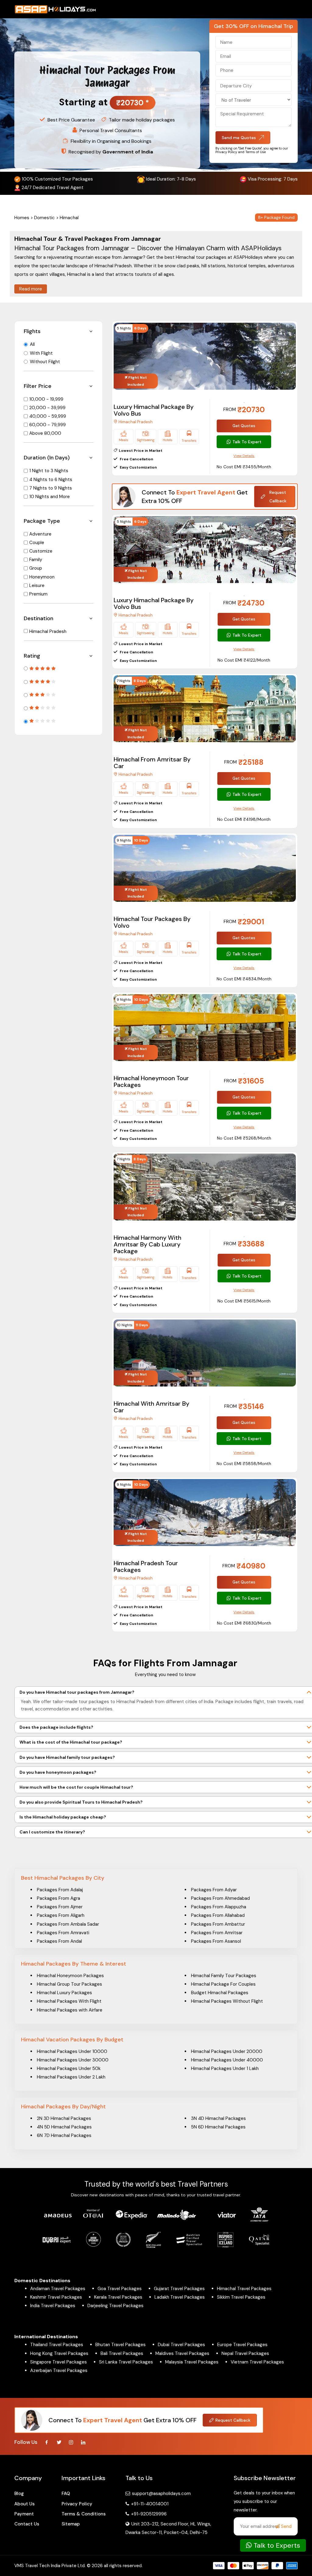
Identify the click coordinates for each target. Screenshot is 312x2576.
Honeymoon (42, 577)
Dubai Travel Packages (181, 2345)
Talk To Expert (247, 442)
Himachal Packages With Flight (69, 2001)
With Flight (41, 353)
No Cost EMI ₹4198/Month (244, 819)
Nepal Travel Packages (245, 2353)
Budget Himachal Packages (220, 1993)
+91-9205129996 (148, 2514)
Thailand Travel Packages (57, 2345)
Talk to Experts (276, 2545)
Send (286, 2526)
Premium (38, 594)
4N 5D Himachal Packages (64, 2127)
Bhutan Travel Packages (121, 2345)
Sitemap (71, 2524)
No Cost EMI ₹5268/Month (244, 1138)
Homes (22, 218)
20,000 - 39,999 (47, 408)
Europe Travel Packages (242, 2345)
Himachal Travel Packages (244, 2289)
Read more (31, 289)
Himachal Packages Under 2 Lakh (71, 2077)
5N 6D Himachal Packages (218, 2127)
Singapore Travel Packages (58, 2362)
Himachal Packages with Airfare (70, 2010)
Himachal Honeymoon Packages (70, 1976)
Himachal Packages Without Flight (227, 2001)
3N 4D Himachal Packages (218, 2118)
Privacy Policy (77, 2504)
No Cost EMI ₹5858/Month (244, 1464)
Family (36, 560)
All (32, 344)
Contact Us (27, 2524)
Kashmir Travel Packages (56, 2297)
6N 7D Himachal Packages (64, 2135)
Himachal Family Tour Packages (224, 1976)
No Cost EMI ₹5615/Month (244, 1301)
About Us (25, 2504)
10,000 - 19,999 (46, 399)
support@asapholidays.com (161, 2493)
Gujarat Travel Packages (179, 2289)
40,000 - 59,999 (48, 416)
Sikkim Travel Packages (241, 2297)
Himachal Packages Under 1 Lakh (225, 2068)
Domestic (44, 218)
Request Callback (278, 497)
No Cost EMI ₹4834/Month (244, 979)
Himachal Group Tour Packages (69, 1984)
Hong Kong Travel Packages (59, 2353)
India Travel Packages (53, 2306)
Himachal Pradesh (48, 631)
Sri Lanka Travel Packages (126, 2362)
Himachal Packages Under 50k (69, 2068)
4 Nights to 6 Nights (51, 480)
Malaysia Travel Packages (192, 2362)
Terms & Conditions (84, 2514)
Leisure (37, 585)
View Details (244, 456)
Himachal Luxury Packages (64, 1993)
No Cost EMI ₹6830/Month (244, 1623)
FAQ (66, 2493)
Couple (37, 543)
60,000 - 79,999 (48, 425)
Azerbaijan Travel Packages (59, 2370)
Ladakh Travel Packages (180, 2297)
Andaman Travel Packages (58, 2289)
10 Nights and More (50, 497)
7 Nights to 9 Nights (51, 488)
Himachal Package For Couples (223, 1984)
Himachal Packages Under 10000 (72, 2051)
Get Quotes (244, 426)
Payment (24, 2514)
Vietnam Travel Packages (257, 2362)
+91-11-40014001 (149, 2504)
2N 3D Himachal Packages (64, 2118)
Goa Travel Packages (120, 2289)
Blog (19, 2493)
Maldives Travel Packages (182, 2353)
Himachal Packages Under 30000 (73, 2060)
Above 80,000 (45, 433)
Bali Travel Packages (122, 2353)
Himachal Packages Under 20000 (227, 2051)
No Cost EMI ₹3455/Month (244, 467)
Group (36, 568)
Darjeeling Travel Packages (115, 2306)
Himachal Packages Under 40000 (227, 2060)
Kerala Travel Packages (118, 2297)
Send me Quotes (239, 138)
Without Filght (45, 362)
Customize (41, 551)
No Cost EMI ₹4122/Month (244, 660)
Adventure (40, 534)
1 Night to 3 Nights (49, 471)
